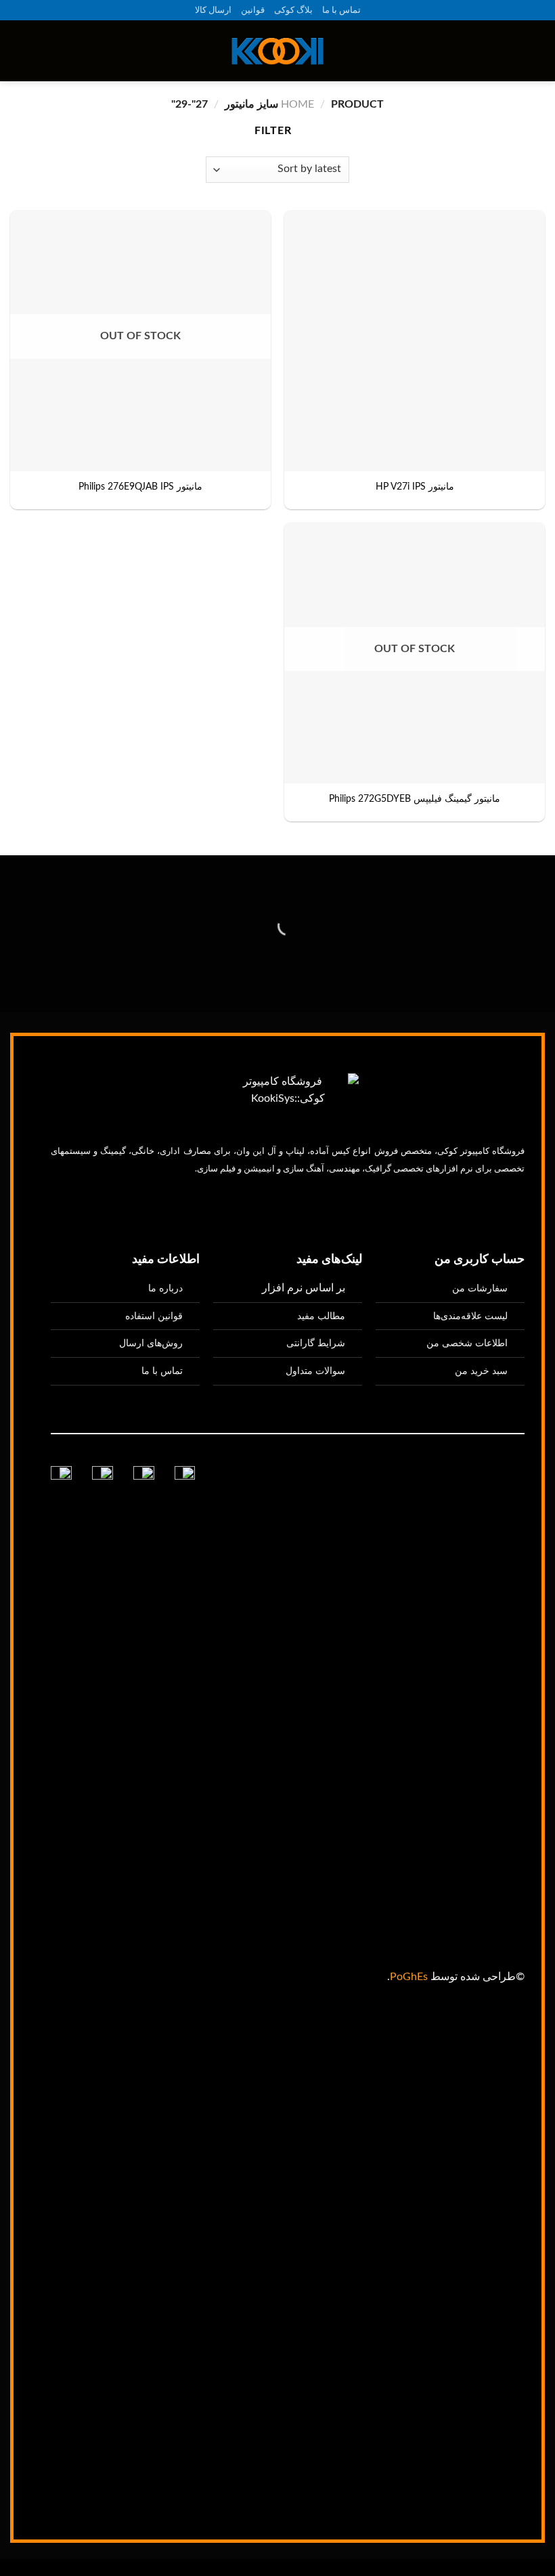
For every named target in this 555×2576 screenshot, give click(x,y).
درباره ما (165, 1288)
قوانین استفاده (154, 1316)
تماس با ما (341, 10)
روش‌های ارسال (151, 1343)
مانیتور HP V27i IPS (415, 487)
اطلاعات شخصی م (471, 1343)
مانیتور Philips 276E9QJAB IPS (140, 487)
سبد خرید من (481, 1371)
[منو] (537, 51)
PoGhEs (409, 1977)
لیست (470, 1316)
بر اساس (304, 1288)
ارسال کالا (213, 10)
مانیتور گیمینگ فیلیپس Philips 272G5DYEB (415, 799)
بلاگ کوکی (293, 10)
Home (297, 104)
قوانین (253, 10)
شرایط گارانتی (316, 1343)
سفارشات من (480, 1288)
